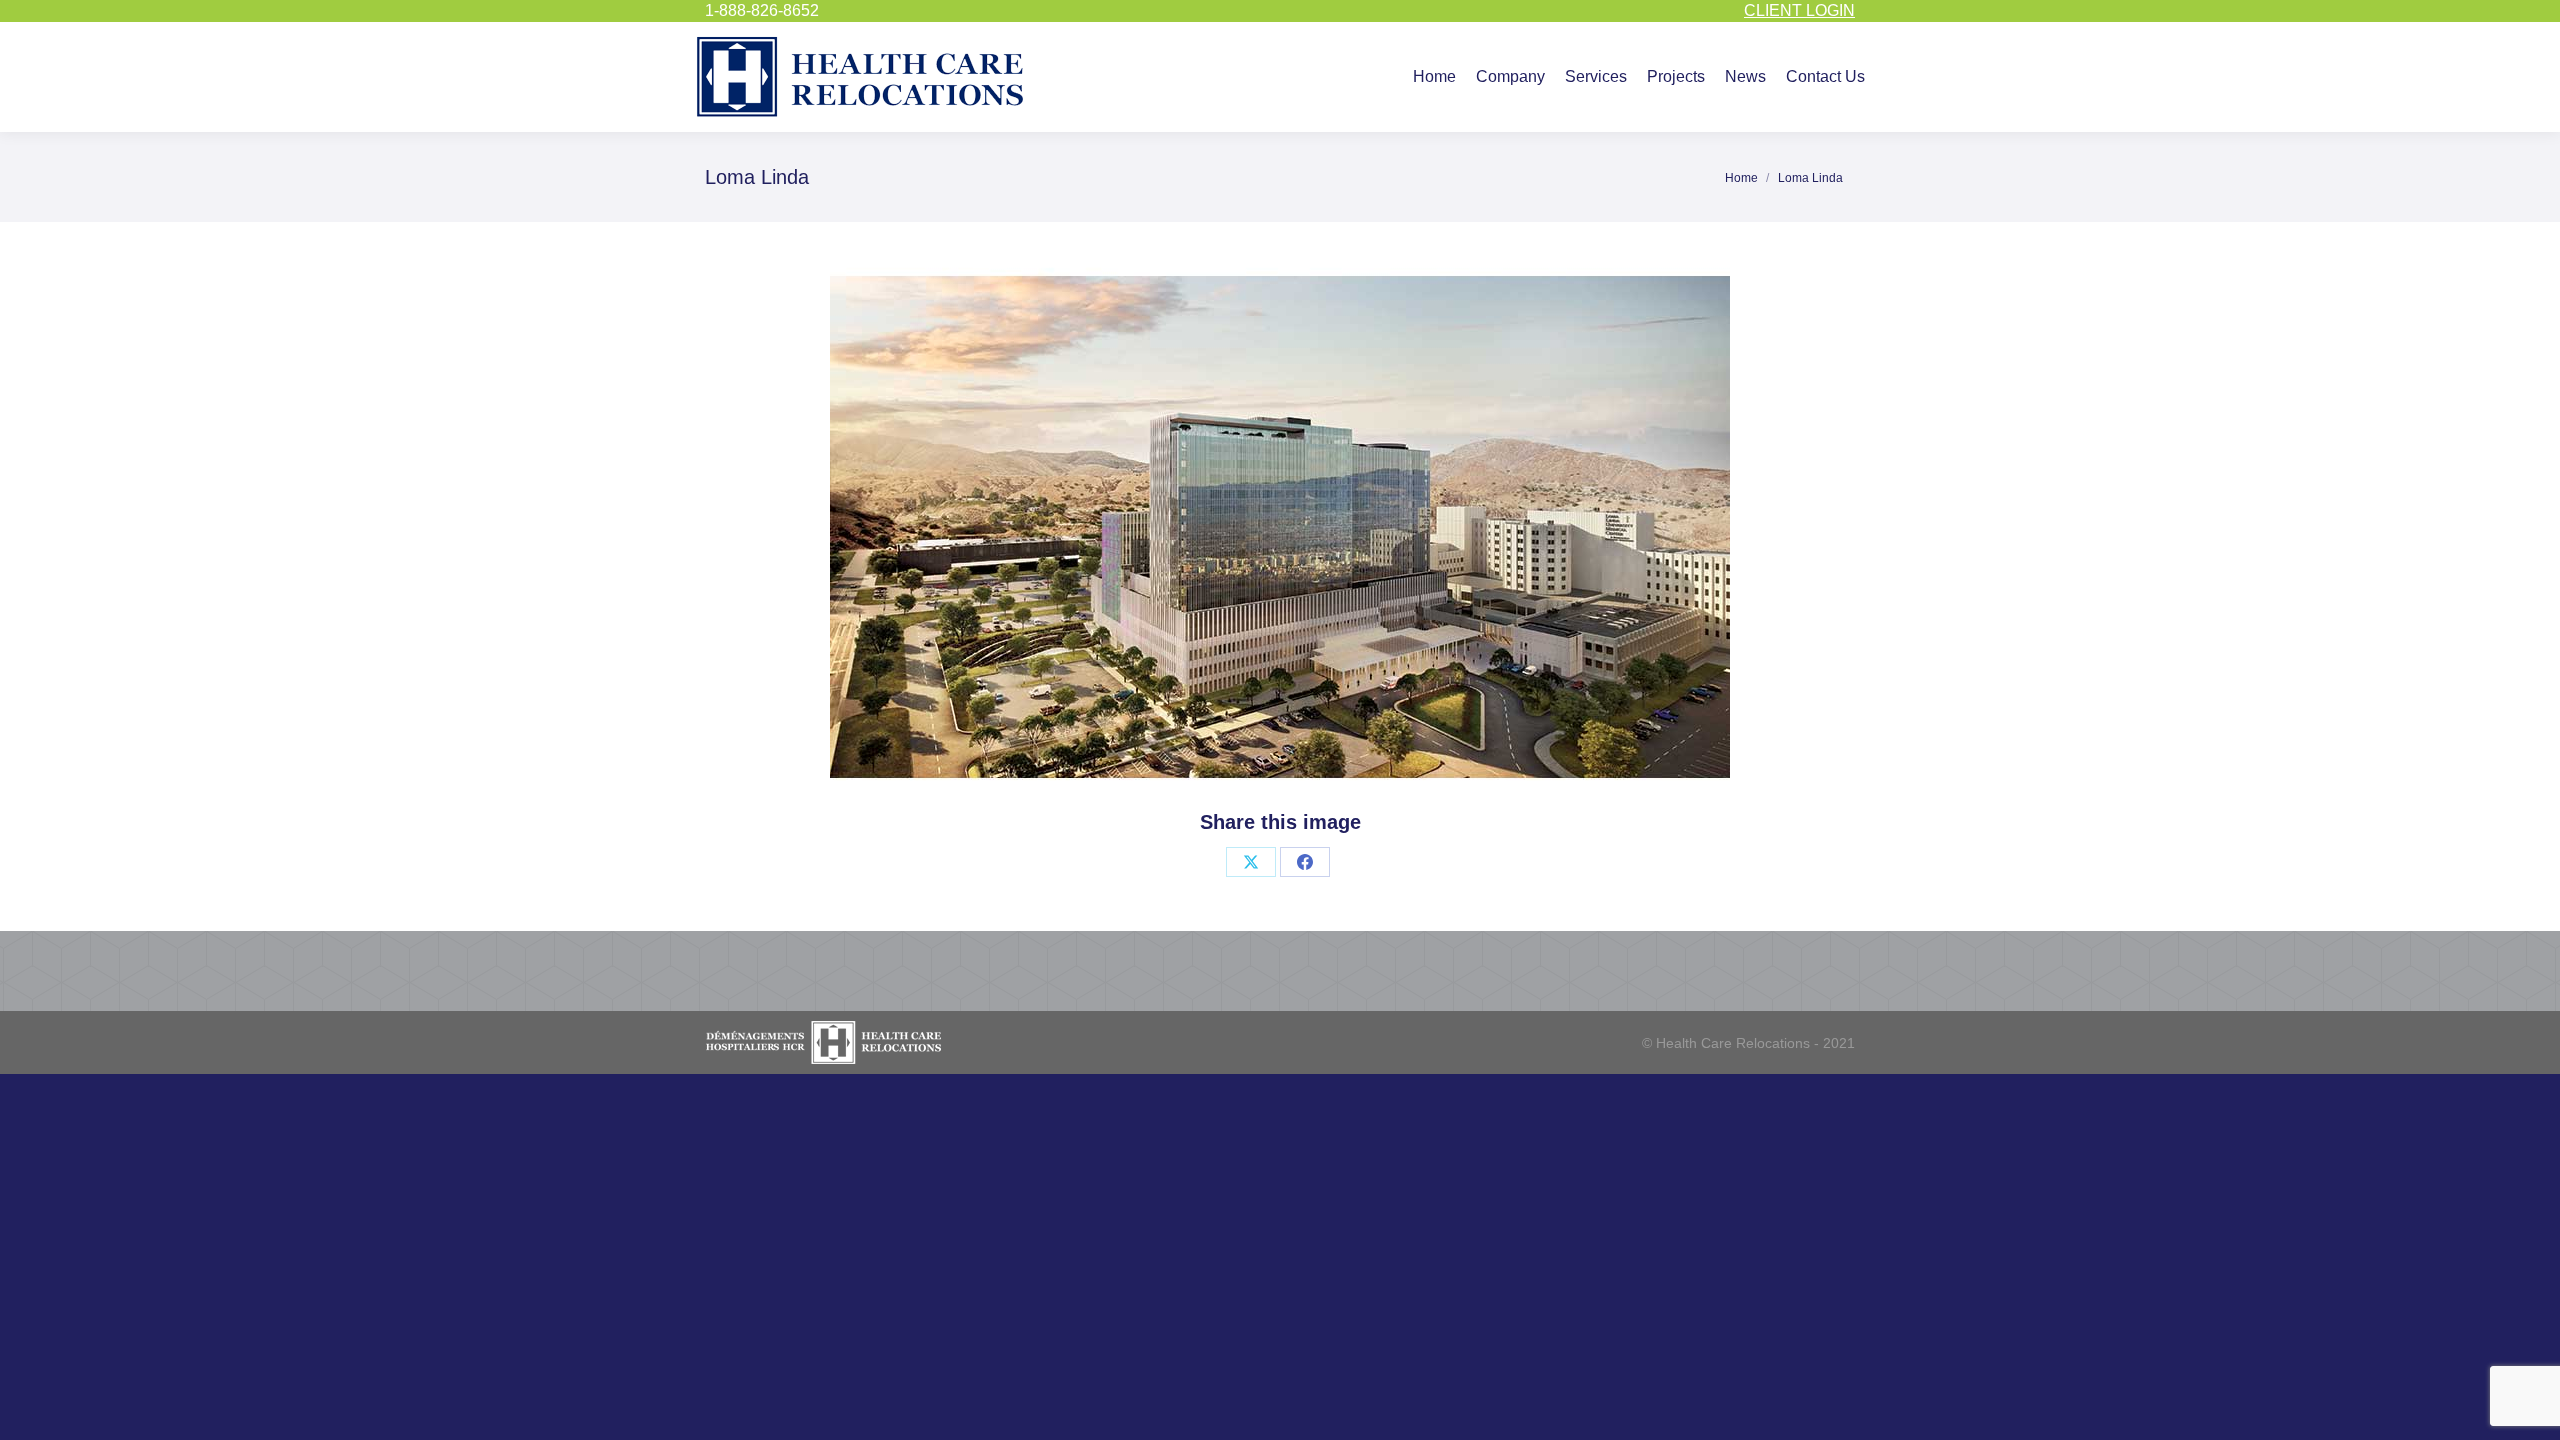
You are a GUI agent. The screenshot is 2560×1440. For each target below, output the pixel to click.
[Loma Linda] (1280, 527)
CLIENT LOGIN (1799, 10)
